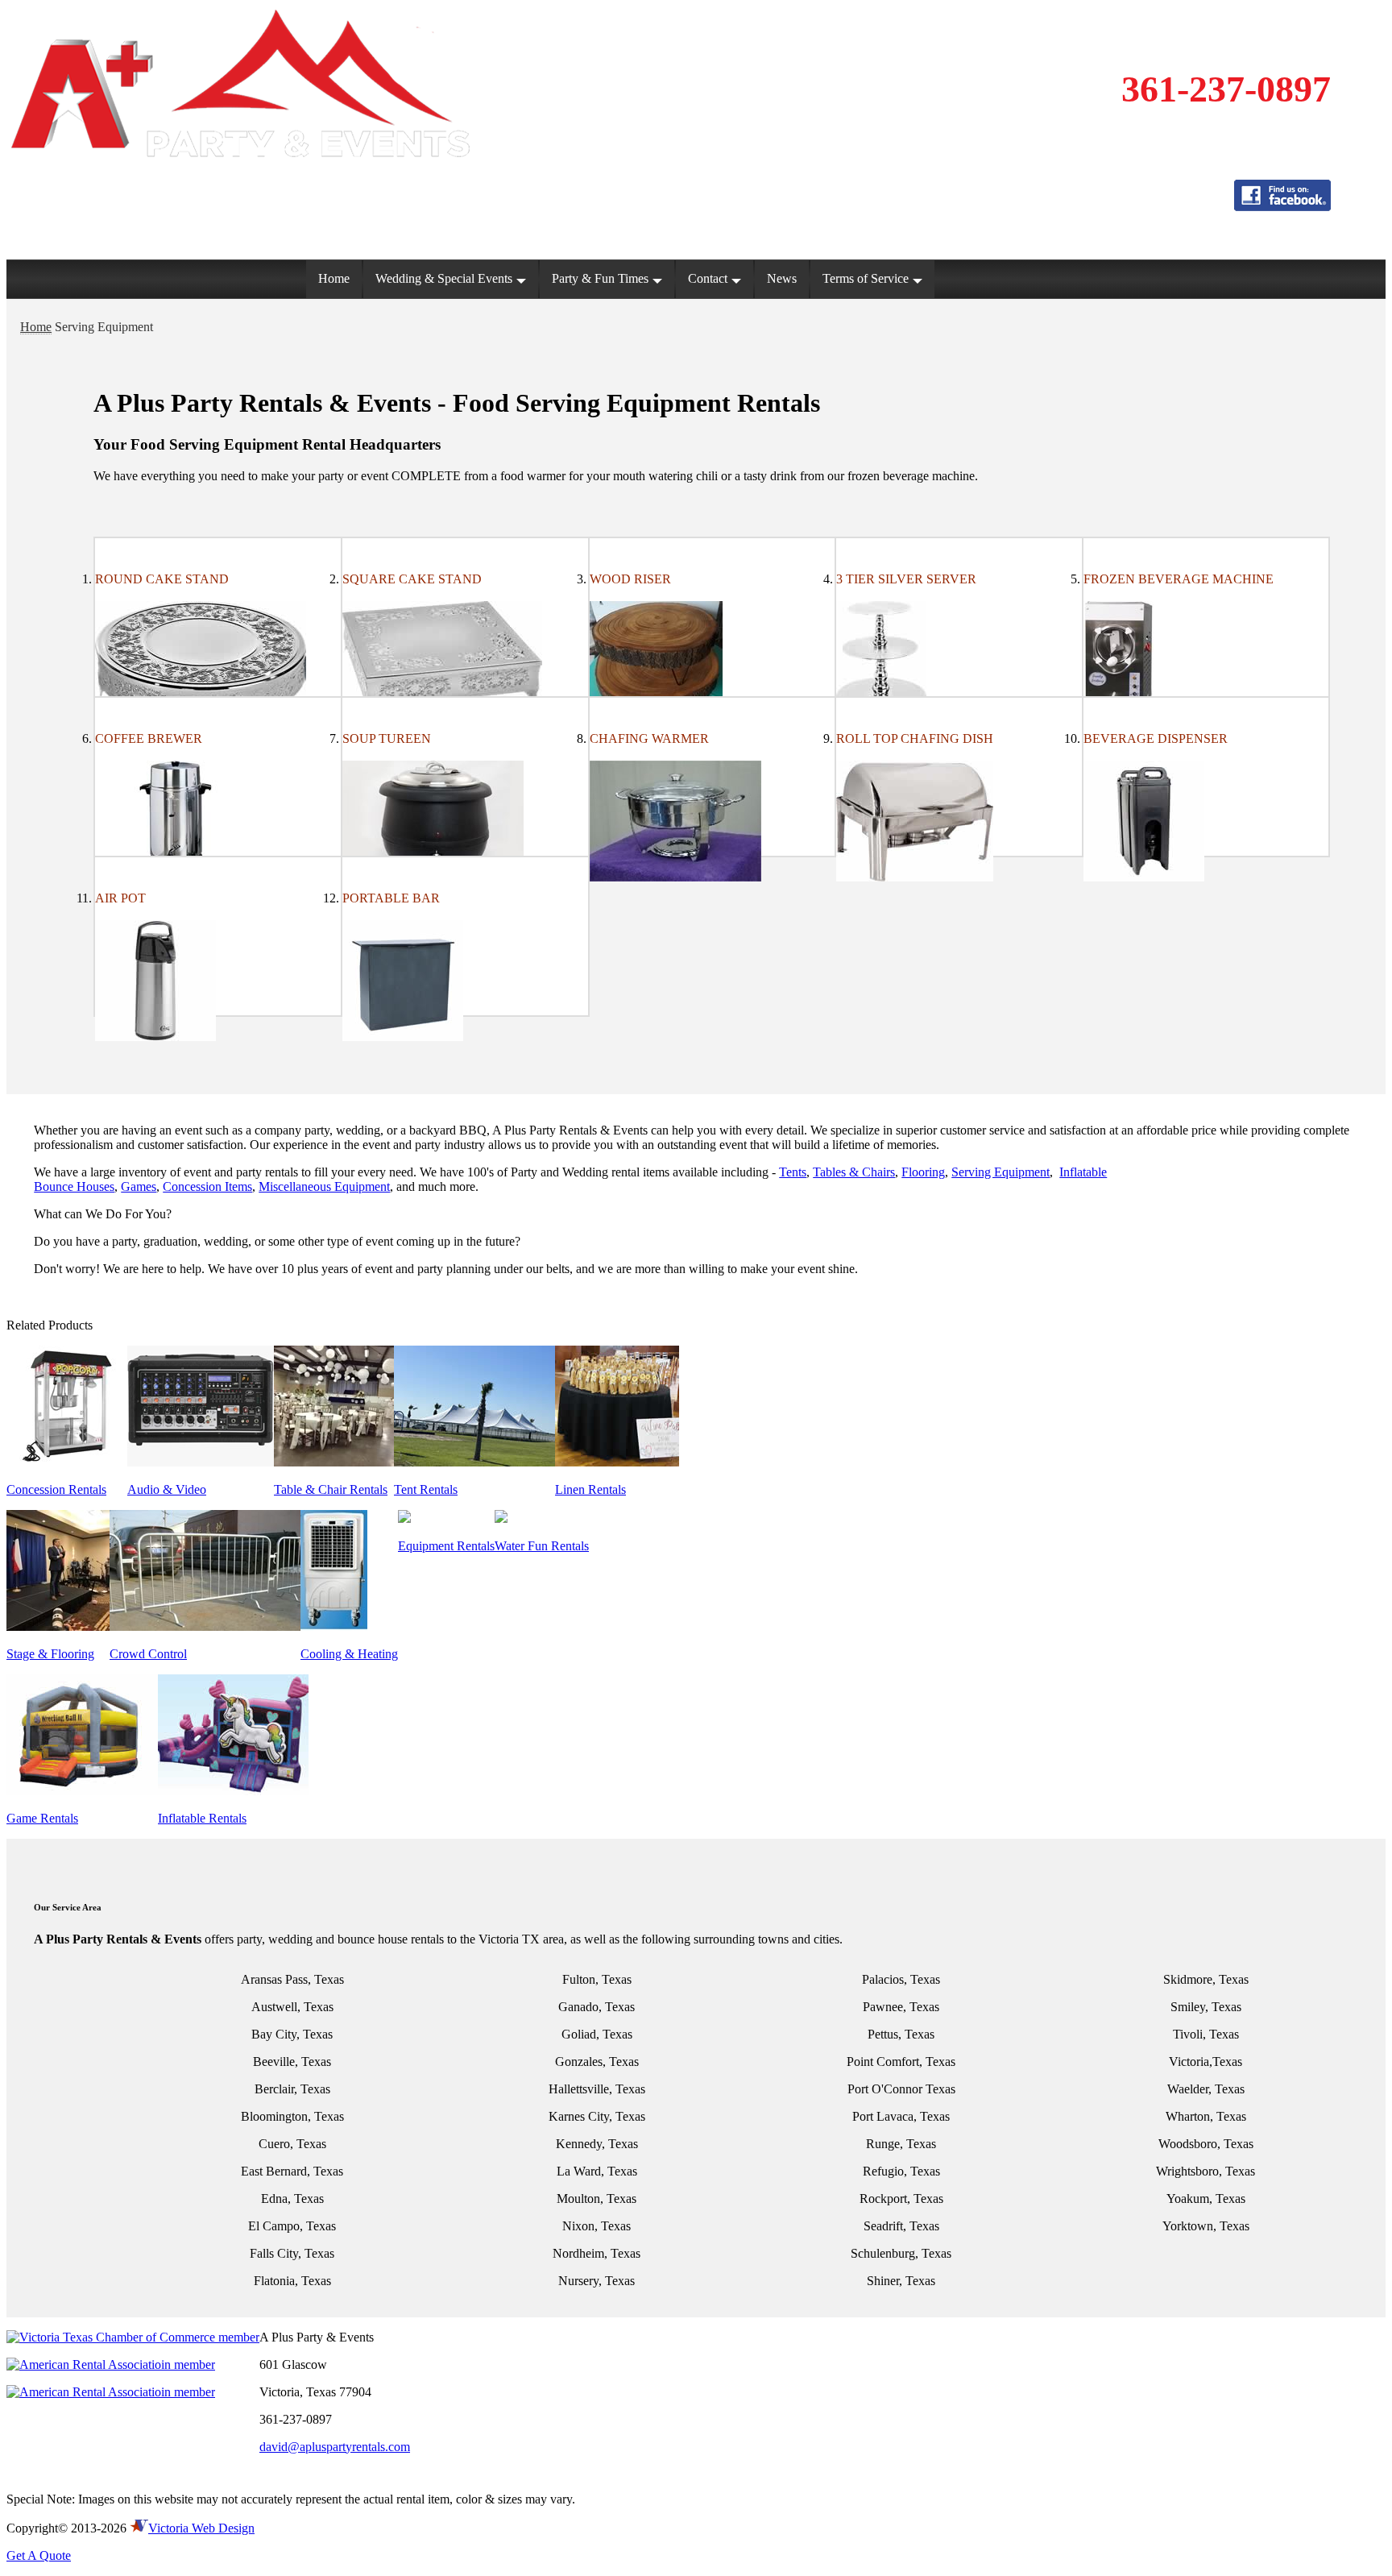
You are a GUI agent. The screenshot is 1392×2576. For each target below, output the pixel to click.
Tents (793, 1172)
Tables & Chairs (854, 1172)
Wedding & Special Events (444, 278)
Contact (708, 278)
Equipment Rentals (446, 1546)
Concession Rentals (56, 1489)
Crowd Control (148, 1654)
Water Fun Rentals (542, 1546)
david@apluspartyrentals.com (335, 2447)
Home (334, 278)
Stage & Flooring (50, 1654)
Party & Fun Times (600, 278)
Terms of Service (866, 278)
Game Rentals (42, 1818)
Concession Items (207, 1186)
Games (139, 1186)
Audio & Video (167, 1489)
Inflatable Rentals (202, 1818)
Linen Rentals (590, 1489)
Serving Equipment (1000, 1172)
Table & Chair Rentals (331, 1489)
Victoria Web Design (201, 2528)
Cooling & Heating (349, 1654)
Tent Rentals (426, 1489)
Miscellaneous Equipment (324, 1186)
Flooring (923, 1172)
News (782, 278)
